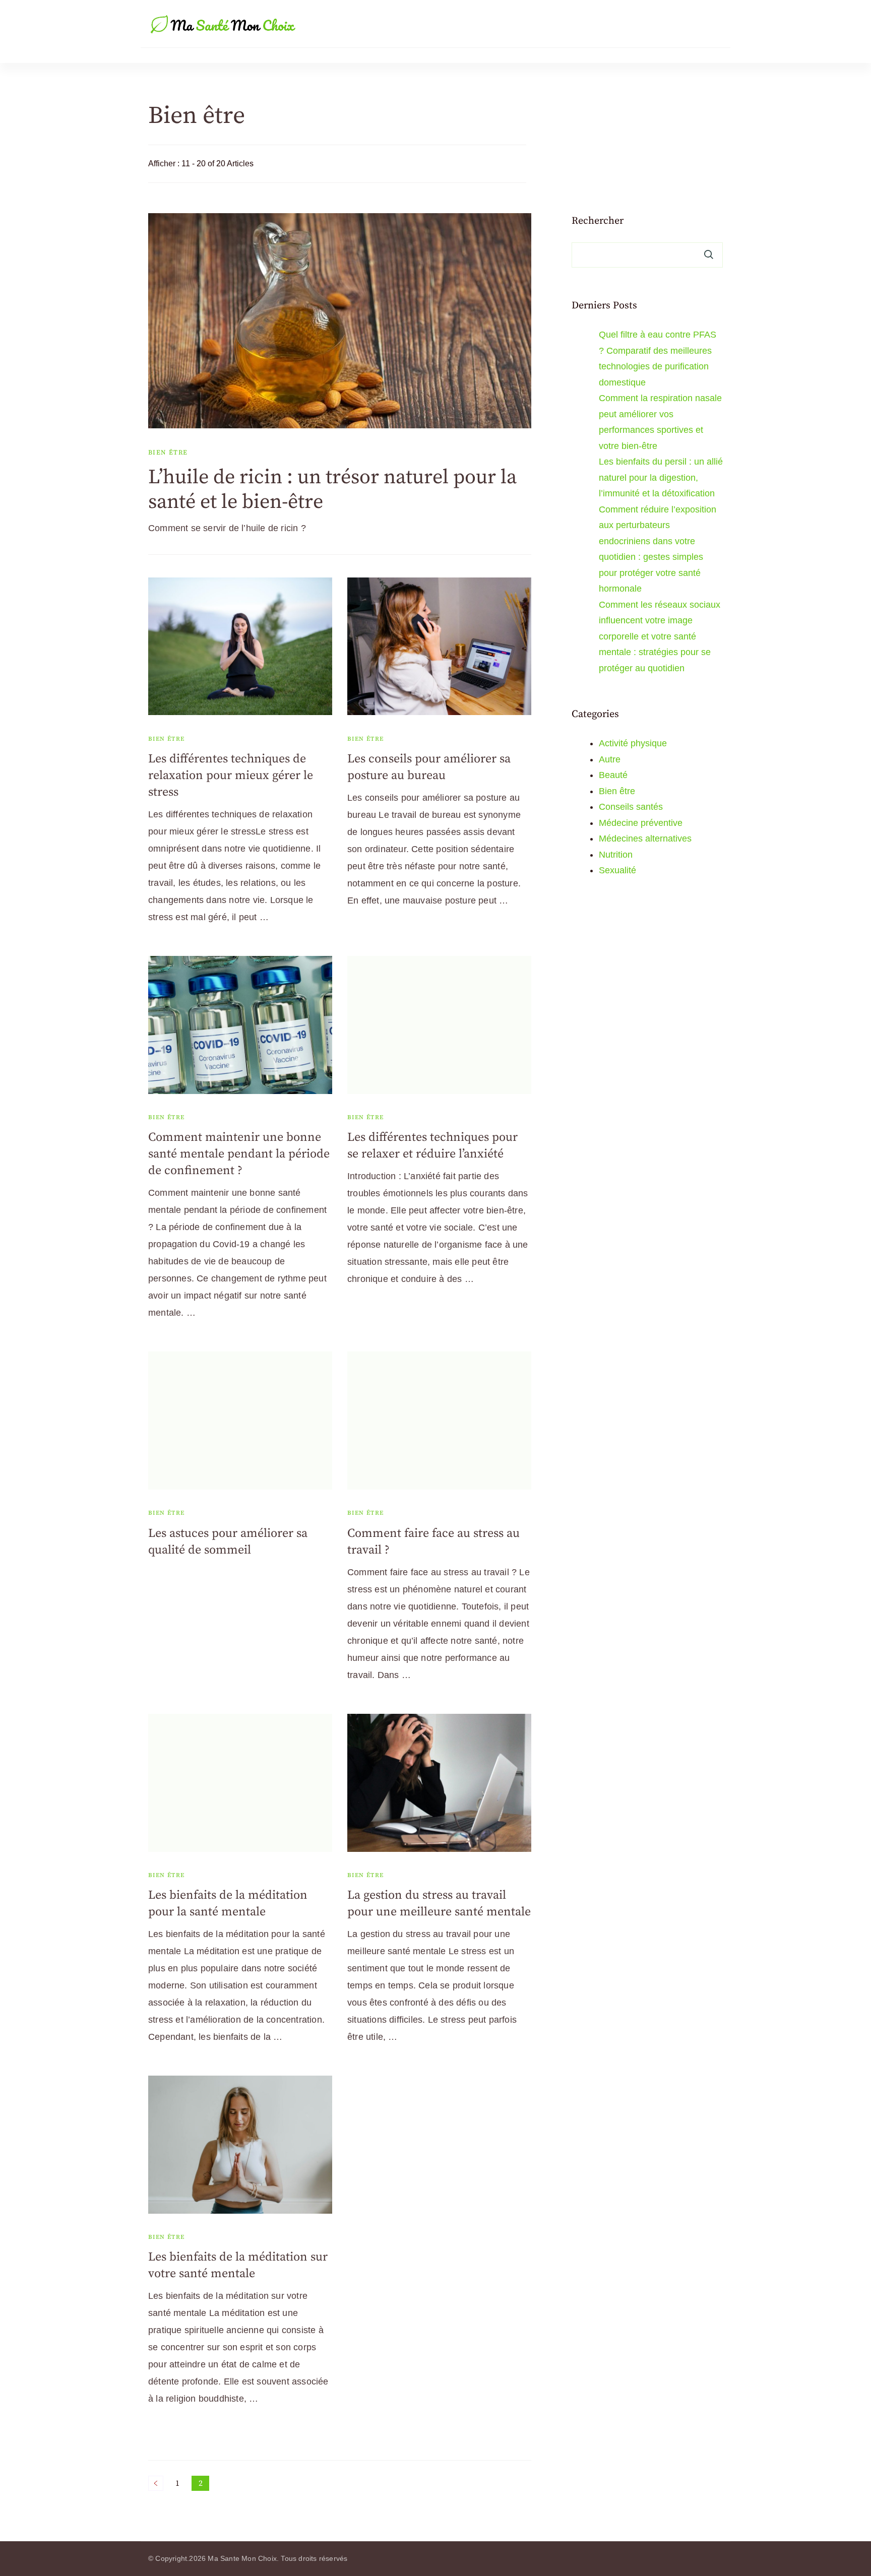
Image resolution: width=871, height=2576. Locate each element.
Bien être (168, 453)
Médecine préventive (641, 823)
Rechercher (598, 221)
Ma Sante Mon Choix (242, 2558)
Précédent (156, 2483)
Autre (610, 759)
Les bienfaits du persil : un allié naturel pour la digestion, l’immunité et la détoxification (661, 477)
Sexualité (617, 870)
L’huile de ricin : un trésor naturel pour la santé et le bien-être (332, 490)
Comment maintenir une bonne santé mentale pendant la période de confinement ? (239, 1154)
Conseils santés (631, 807)
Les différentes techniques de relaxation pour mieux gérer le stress (231, 776)
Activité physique (633, 743)
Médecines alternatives (645, 839)
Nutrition (616, 855)
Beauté (613, 775)
